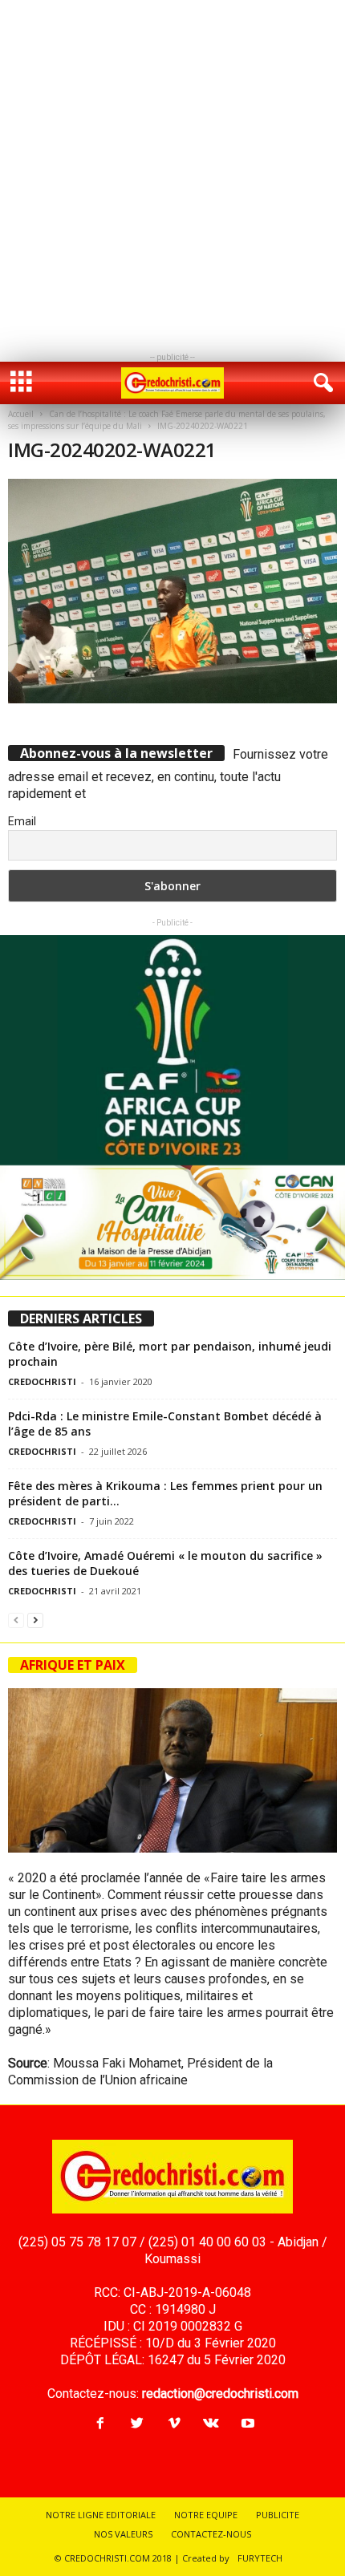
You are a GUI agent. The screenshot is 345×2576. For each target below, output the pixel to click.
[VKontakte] (211, 2424)
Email (22, 821)
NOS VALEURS (123, 2534)
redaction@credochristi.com (220, 2394)
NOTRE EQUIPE (206, 2515)
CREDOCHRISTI (42, 1381)
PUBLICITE (278, 2515)
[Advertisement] (172, 172)
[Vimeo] (174, 2424)
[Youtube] (246, 2424)
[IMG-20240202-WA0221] (172, 591)
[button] (320, 383)
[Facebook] (100, 2424)
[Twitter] (137, 2424)
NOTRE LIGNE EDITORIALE (101, 2515)
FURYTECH (260, 2558)
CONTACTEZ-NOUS (211, 2534)
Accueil (21, 414)
